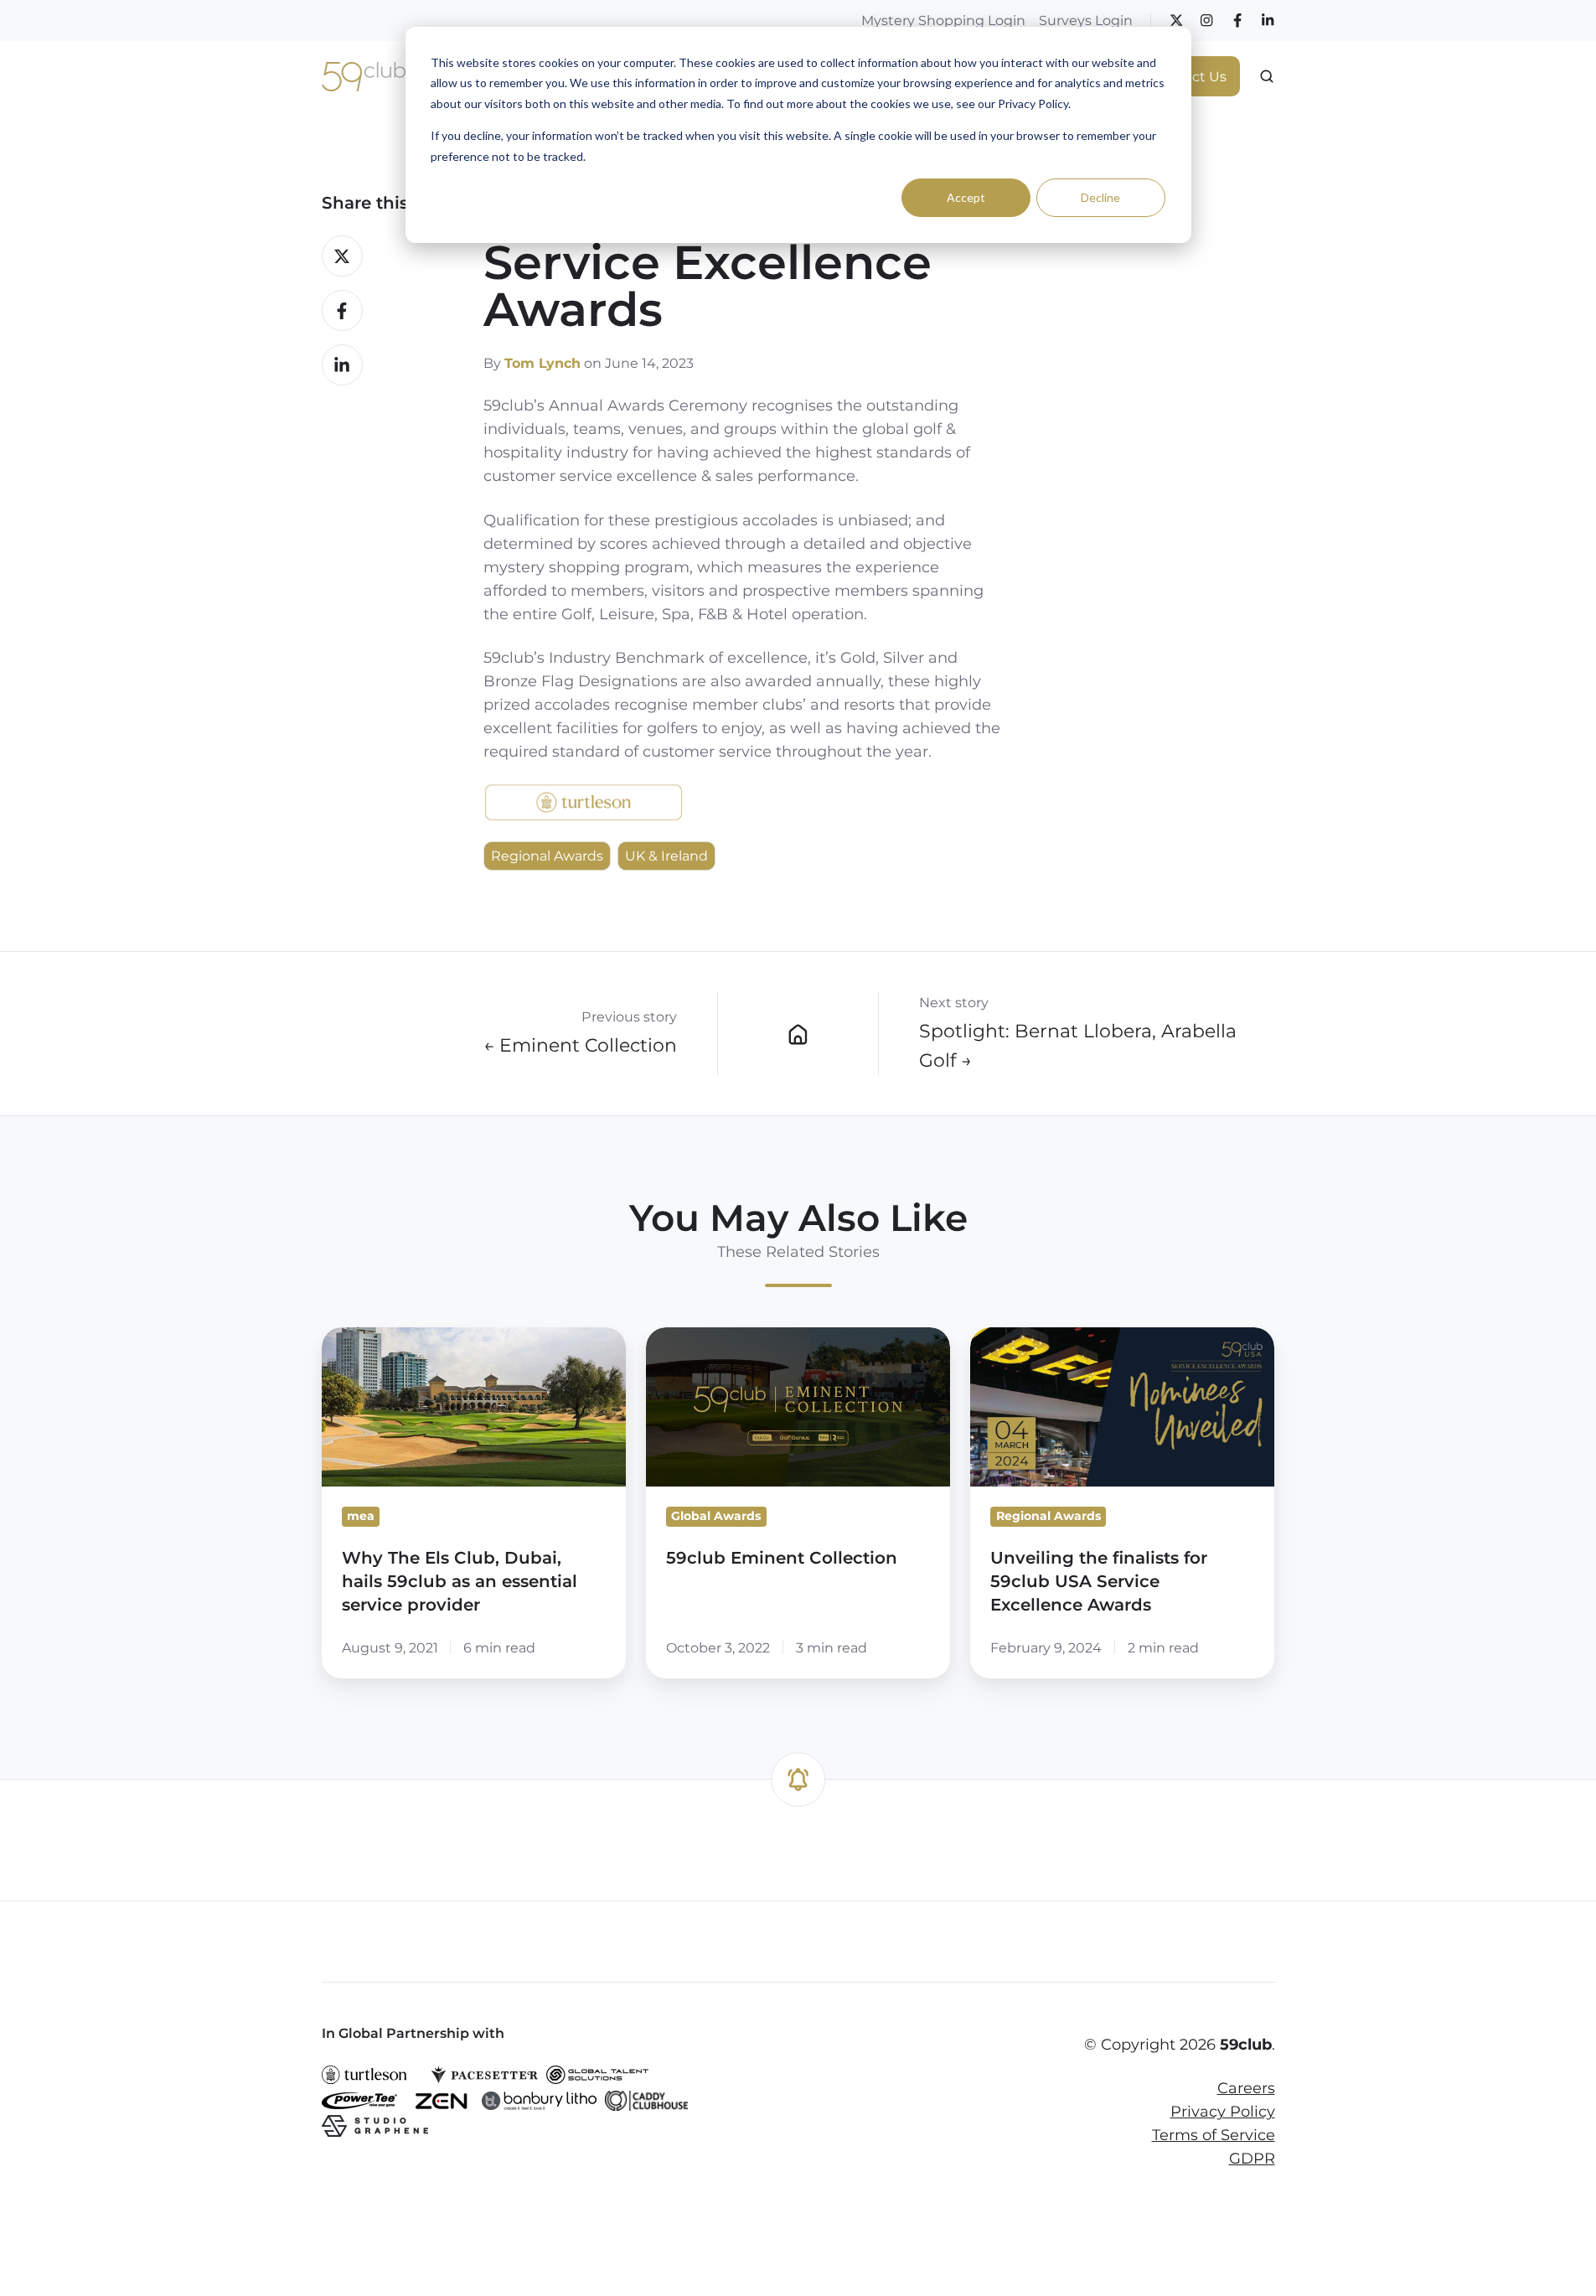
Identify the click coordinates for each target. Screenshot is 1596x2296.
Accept (966, 197)
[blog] (798, 1033)
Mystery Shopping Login (943, 20)
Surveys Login (1086, 20)
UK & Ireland (666, 856)
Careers (1246, 2088)
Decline (1100, 197)
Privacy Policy (1223, 2112)
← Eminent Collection (580, 1045)
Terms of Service (1214, 2135)
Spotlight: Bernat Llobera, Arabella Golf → (1078, 1045)
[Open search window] (1267, 76)
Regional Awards (547, 856)
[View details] (1176, 20)
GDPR (1252, 2159)
